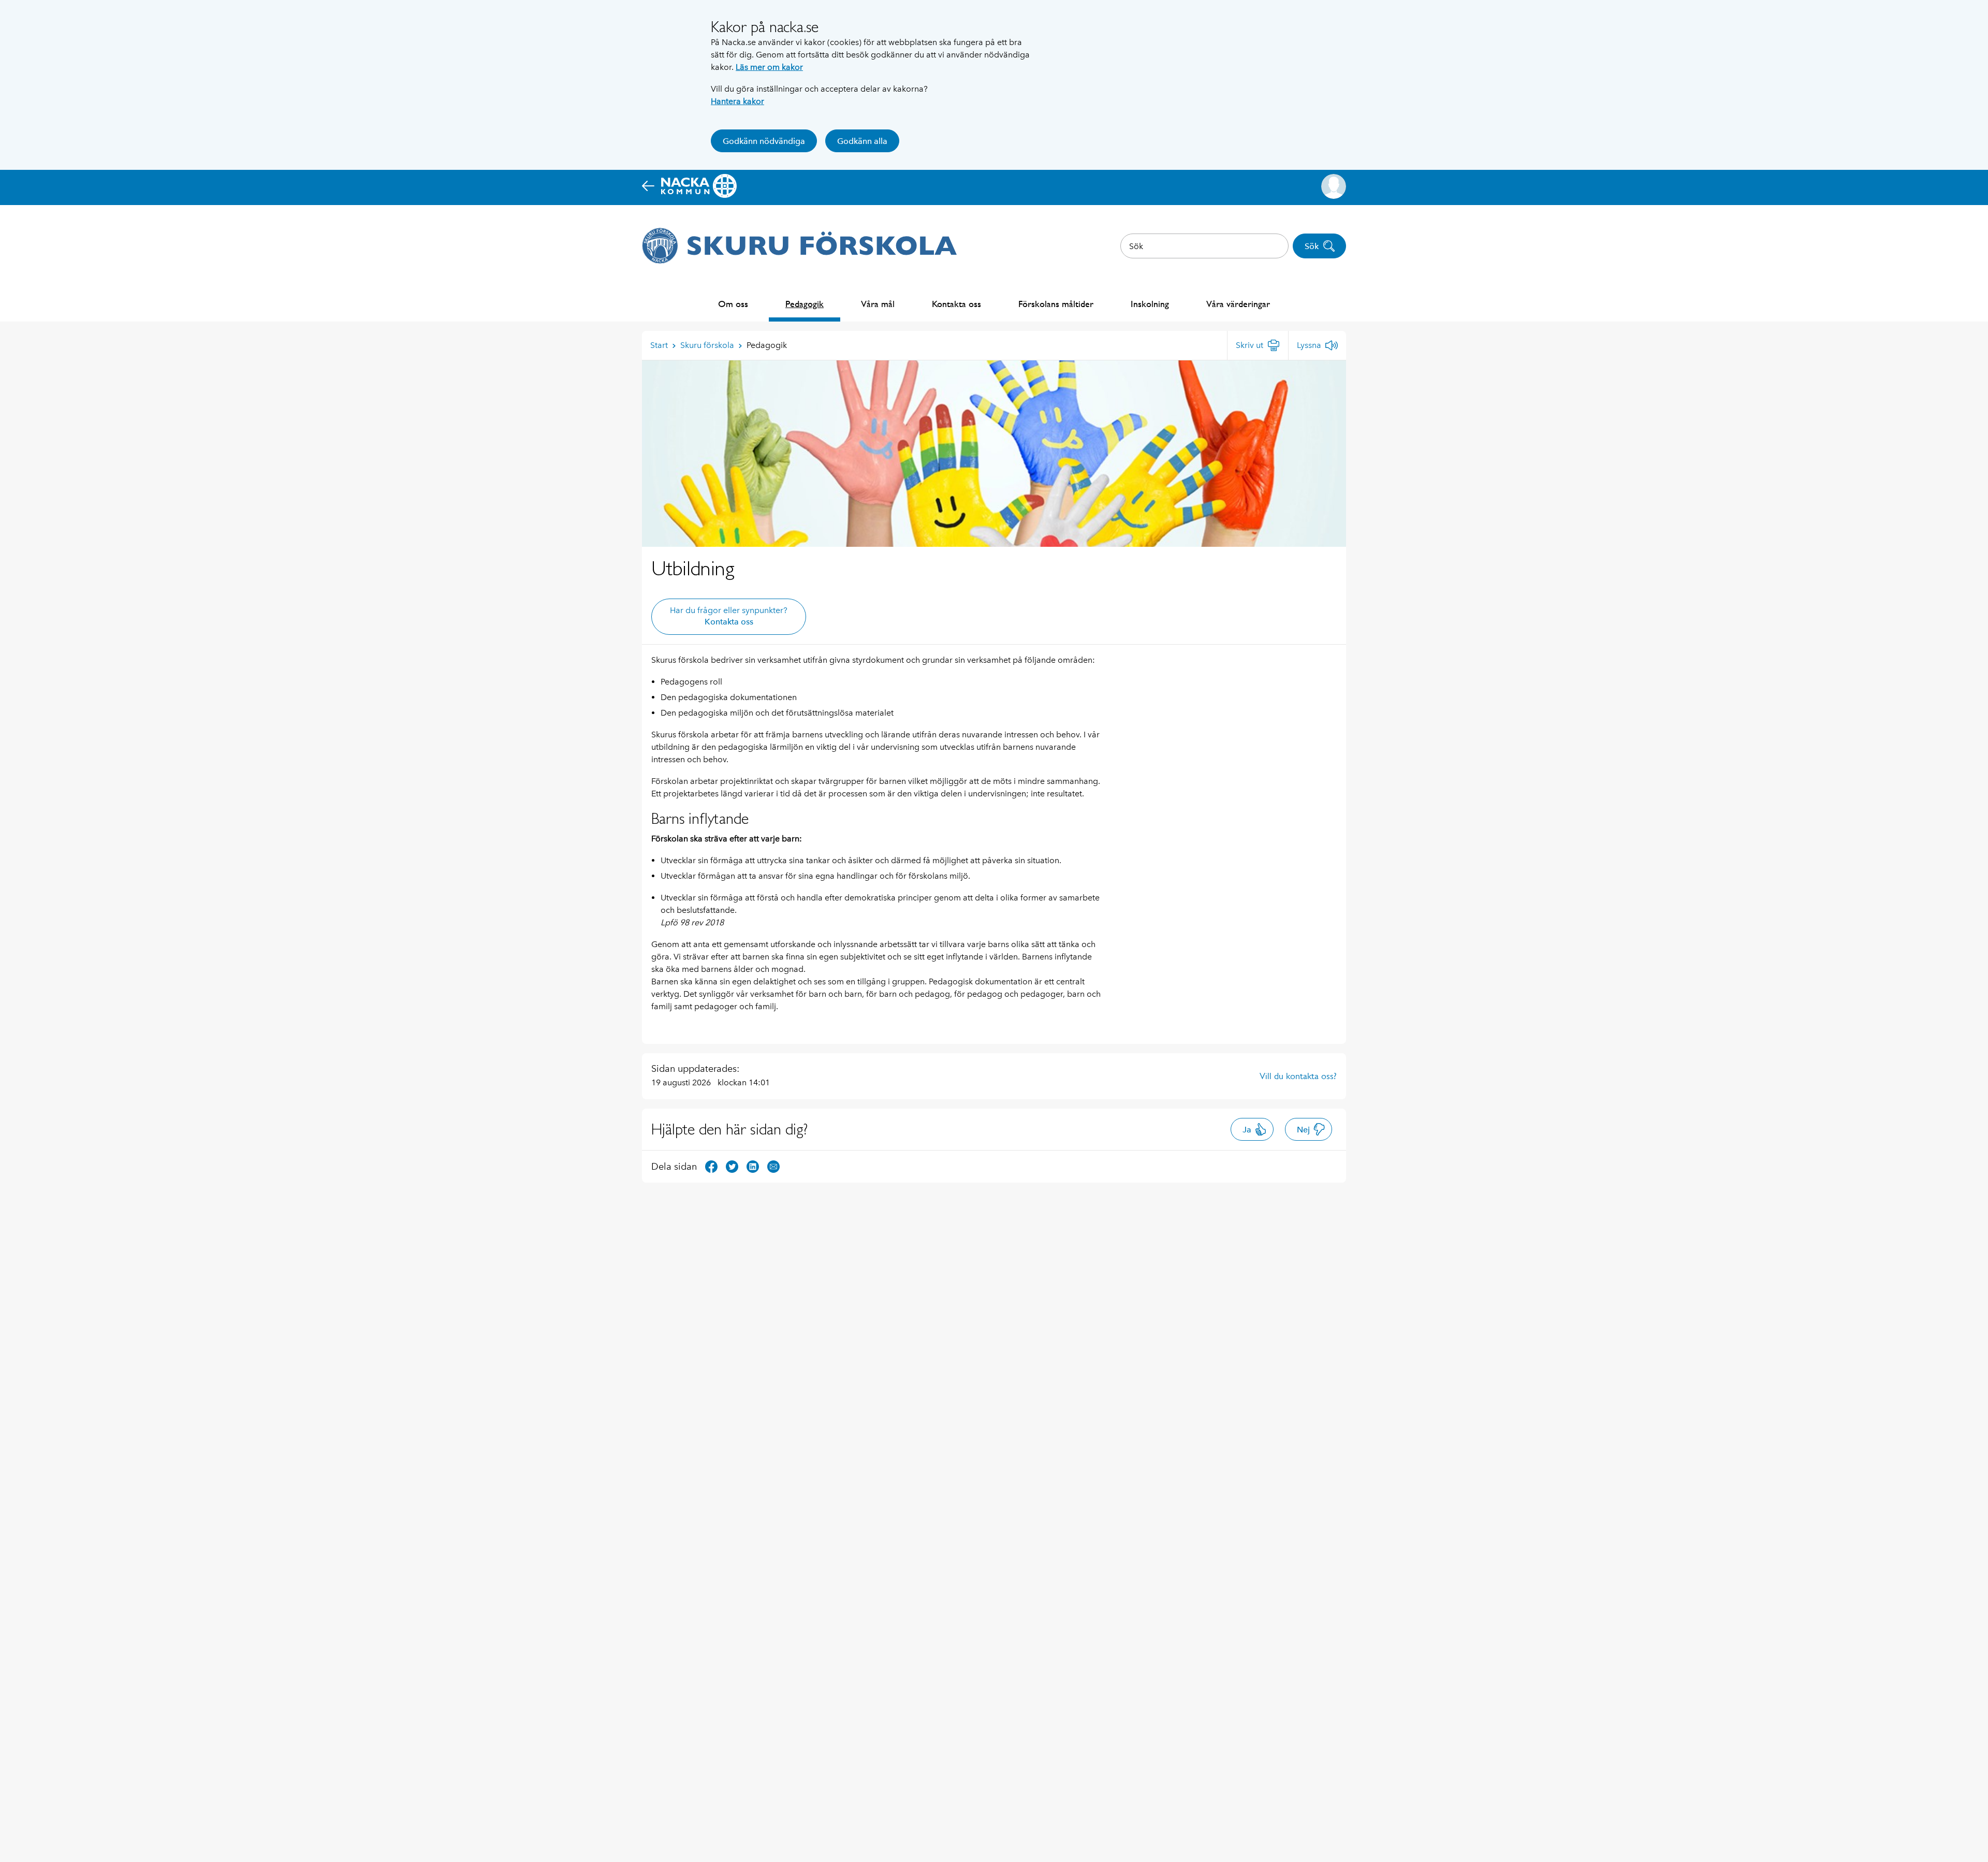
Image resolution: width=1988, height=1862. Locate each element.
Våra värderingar (1238, 304)
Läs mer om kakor (769, 67)
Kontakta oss (956, 304)
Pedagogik (805, 304)
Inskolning (1150, 304)
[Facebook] (711, 1166)
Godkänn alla (862, 141)
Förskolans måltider (1056, 304)
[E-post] (773, 1166)
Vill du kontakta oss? (1298, 1076)
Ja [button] (1247, 1130)
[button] (1334, 186)
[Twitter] (732, 1166)
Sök (1312, 246)
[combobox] (1204, 246)
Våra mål (878, 304)
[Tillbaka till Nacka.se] (689, 186)
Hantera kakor (737, 101)
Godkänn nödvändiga (764, 141)
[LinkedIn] (753, 1166)
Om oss (733, 304)
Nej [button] (1303, 1130)
